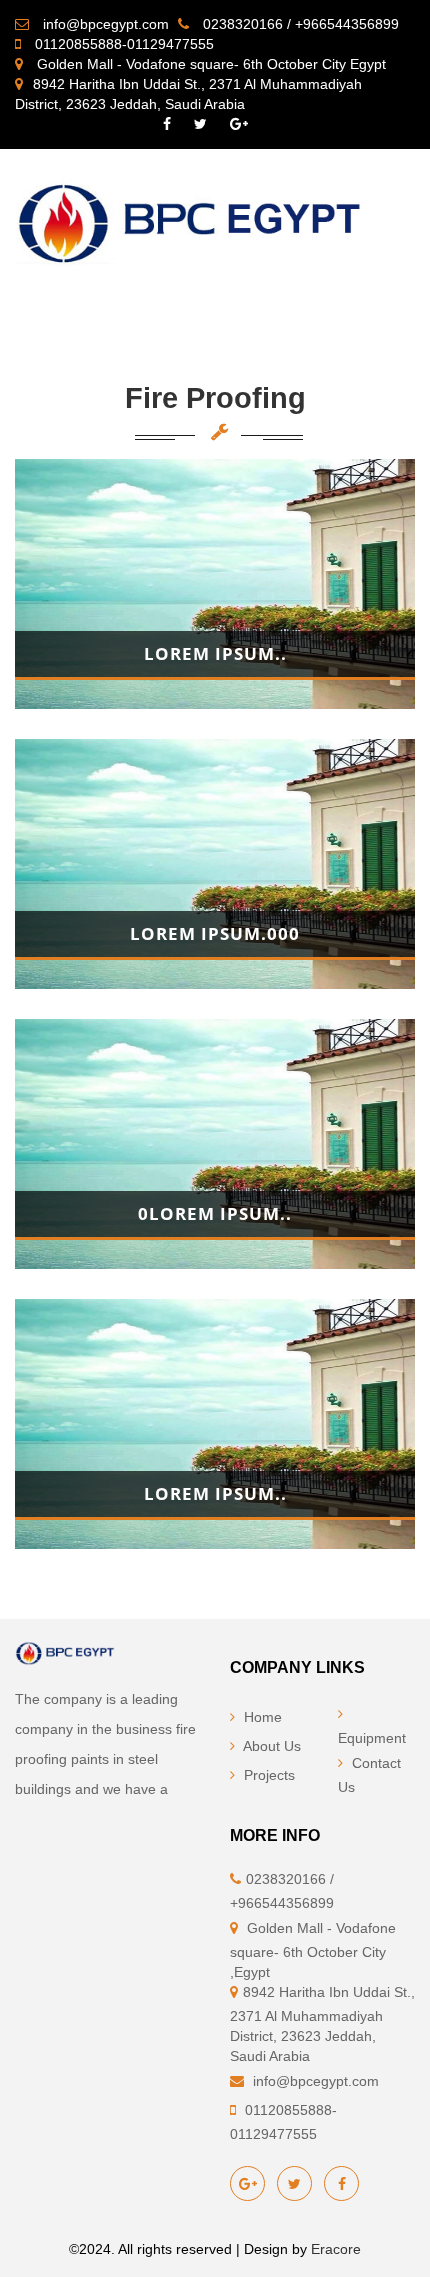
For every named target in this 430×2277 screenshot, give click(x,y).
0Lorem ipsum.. (215, 1213)
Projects (267, 1775)
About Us (270, 1746)
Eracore (336, 2249)
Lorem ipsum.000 (215, 933)
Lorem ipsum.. (215, 653)
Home (261, 1717)
